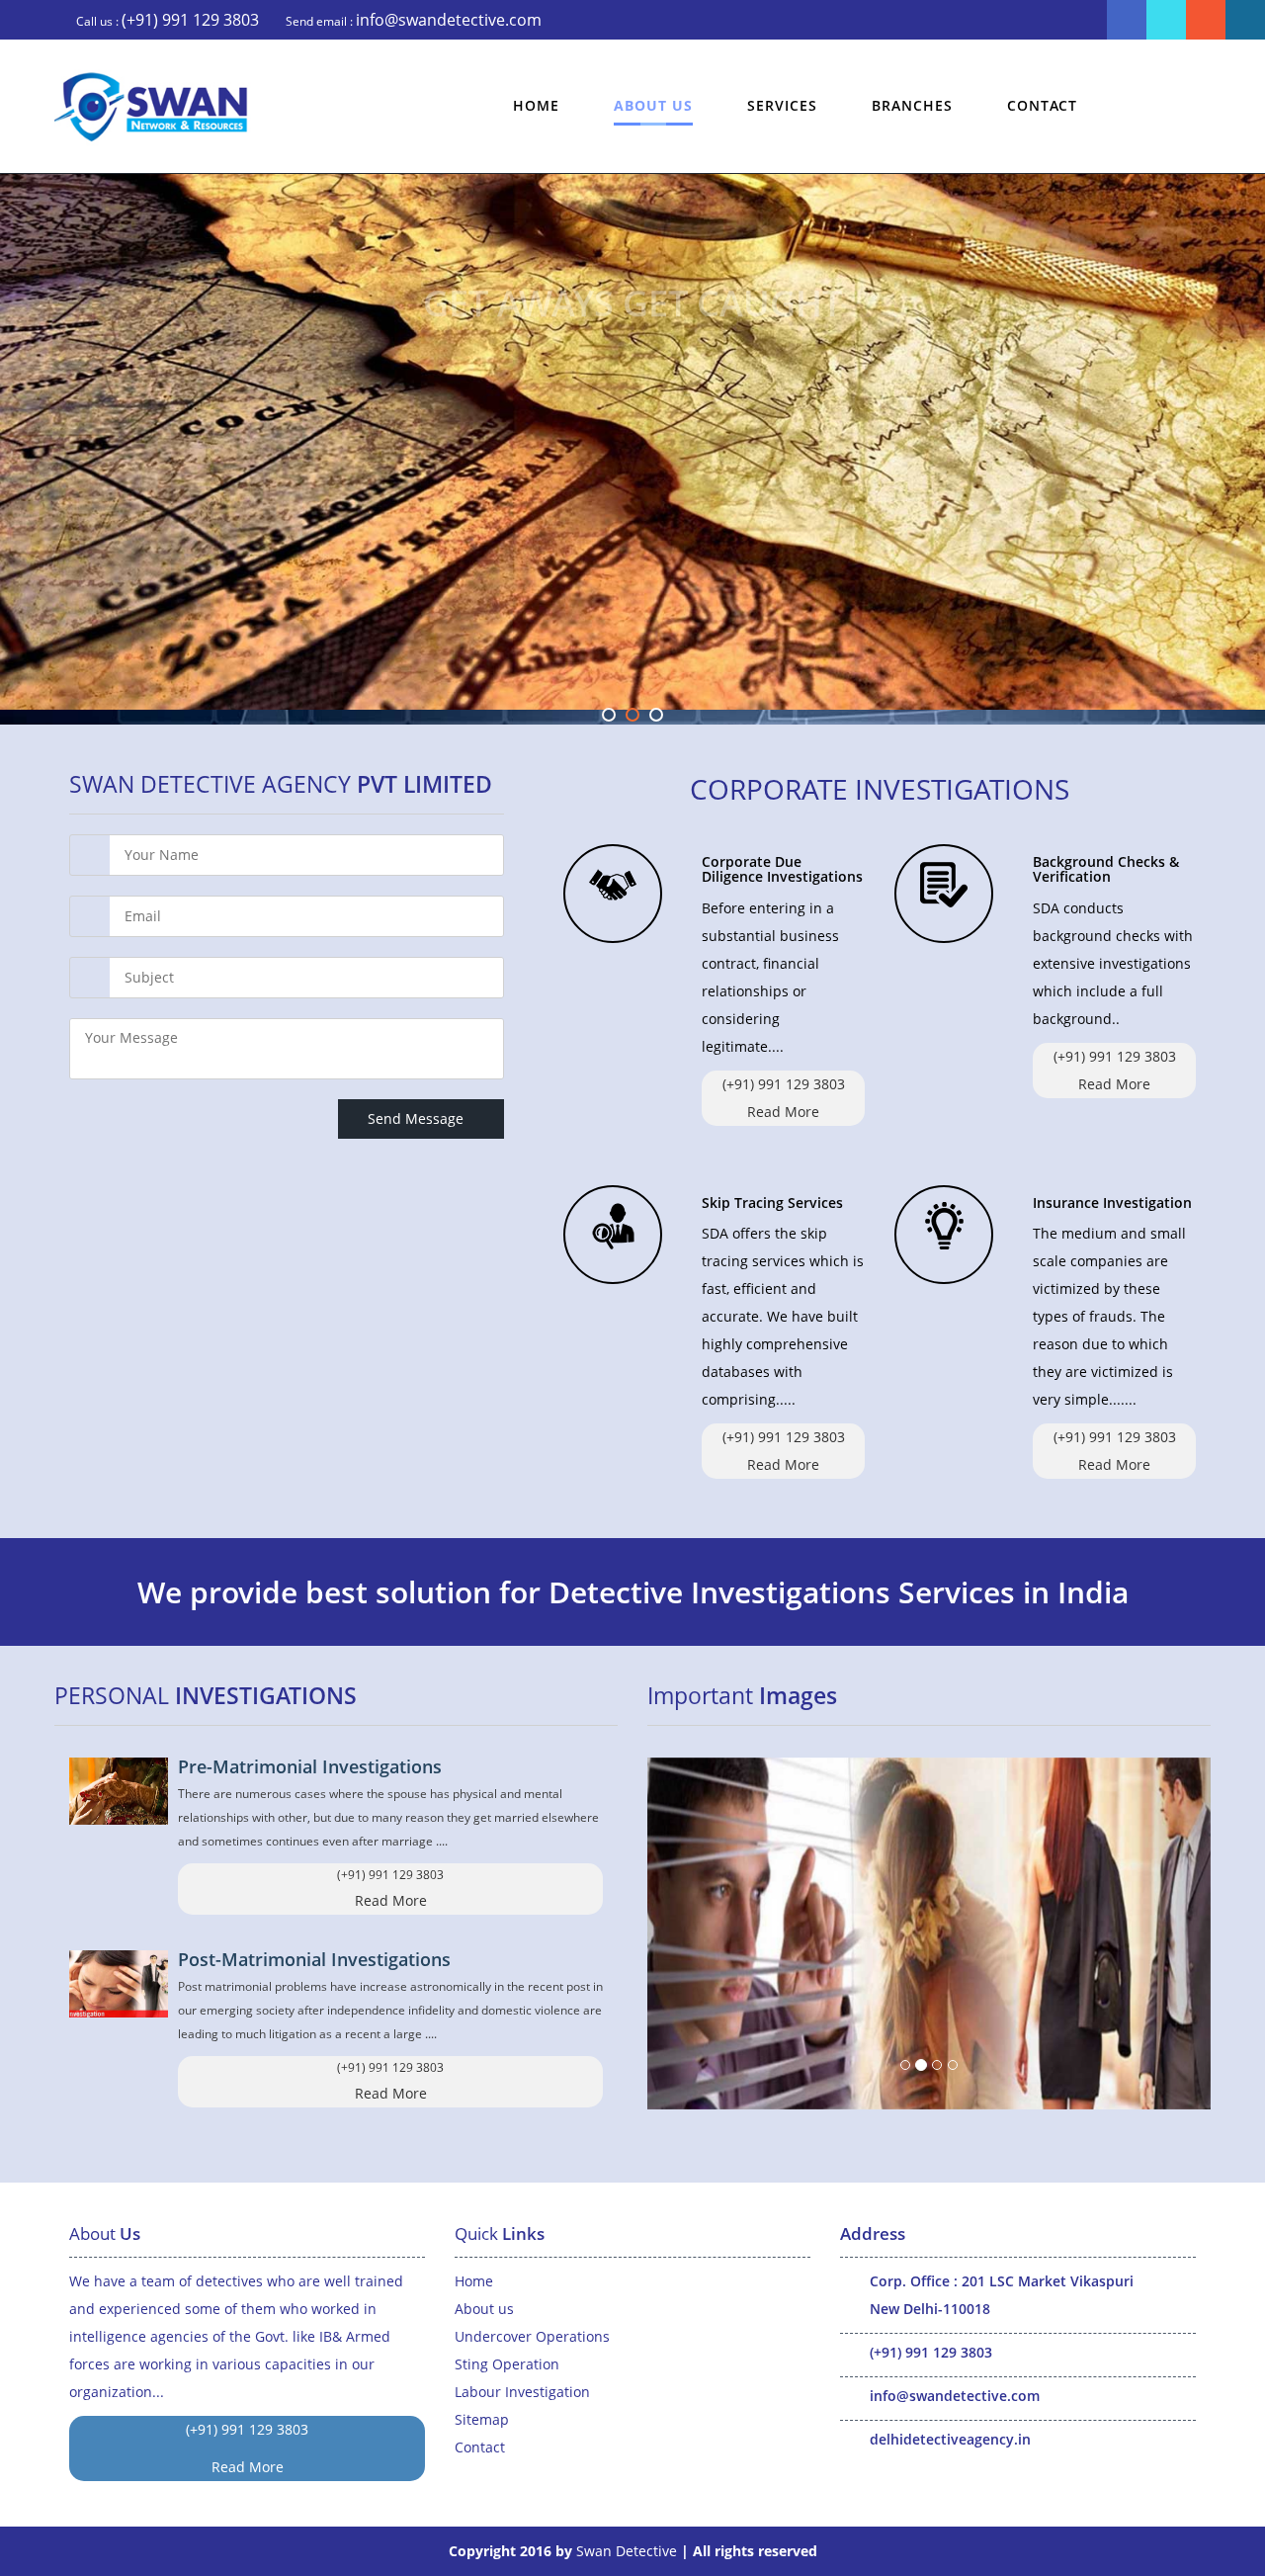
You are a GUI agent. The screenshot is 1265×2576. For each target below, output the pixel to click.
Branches (912, 105)
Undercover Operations (532, 2336)
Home (536, 105)
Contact (1042, 105)
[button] (690, 1933)
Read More (783, 1112)
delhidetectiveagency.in (950, 2439)
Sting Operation (507, 2364)
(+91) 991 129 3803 (190, 20)
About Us (653, 105)
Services (782, 105)
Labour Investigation (522, 2392)
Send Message (421, 1118)
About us (484, 2309)
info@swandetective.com (449, 20)
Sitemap (482, 2419)
